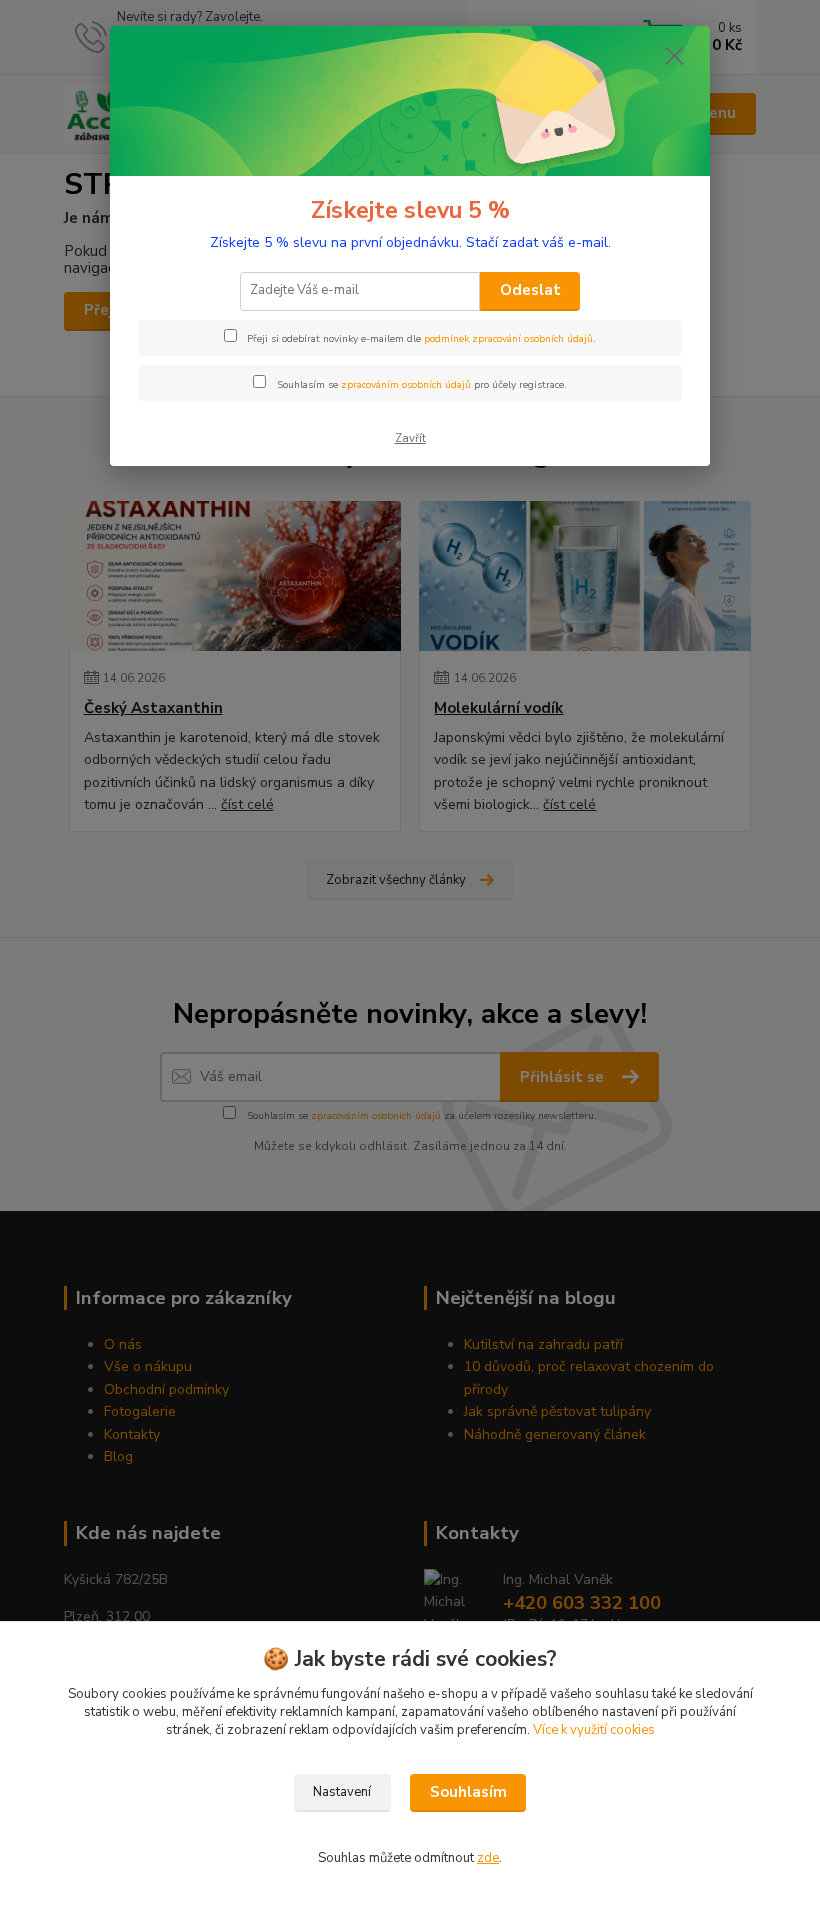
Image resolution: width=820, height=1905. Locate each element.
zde (488, 1858)
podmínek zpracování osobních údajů (508, 339)
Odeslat (530, 290)
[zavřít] (674, 57)
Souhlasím (468, 1792)
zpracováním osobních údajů (406, 385)
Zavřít (410, 438)
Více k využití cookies (594, 1730)
